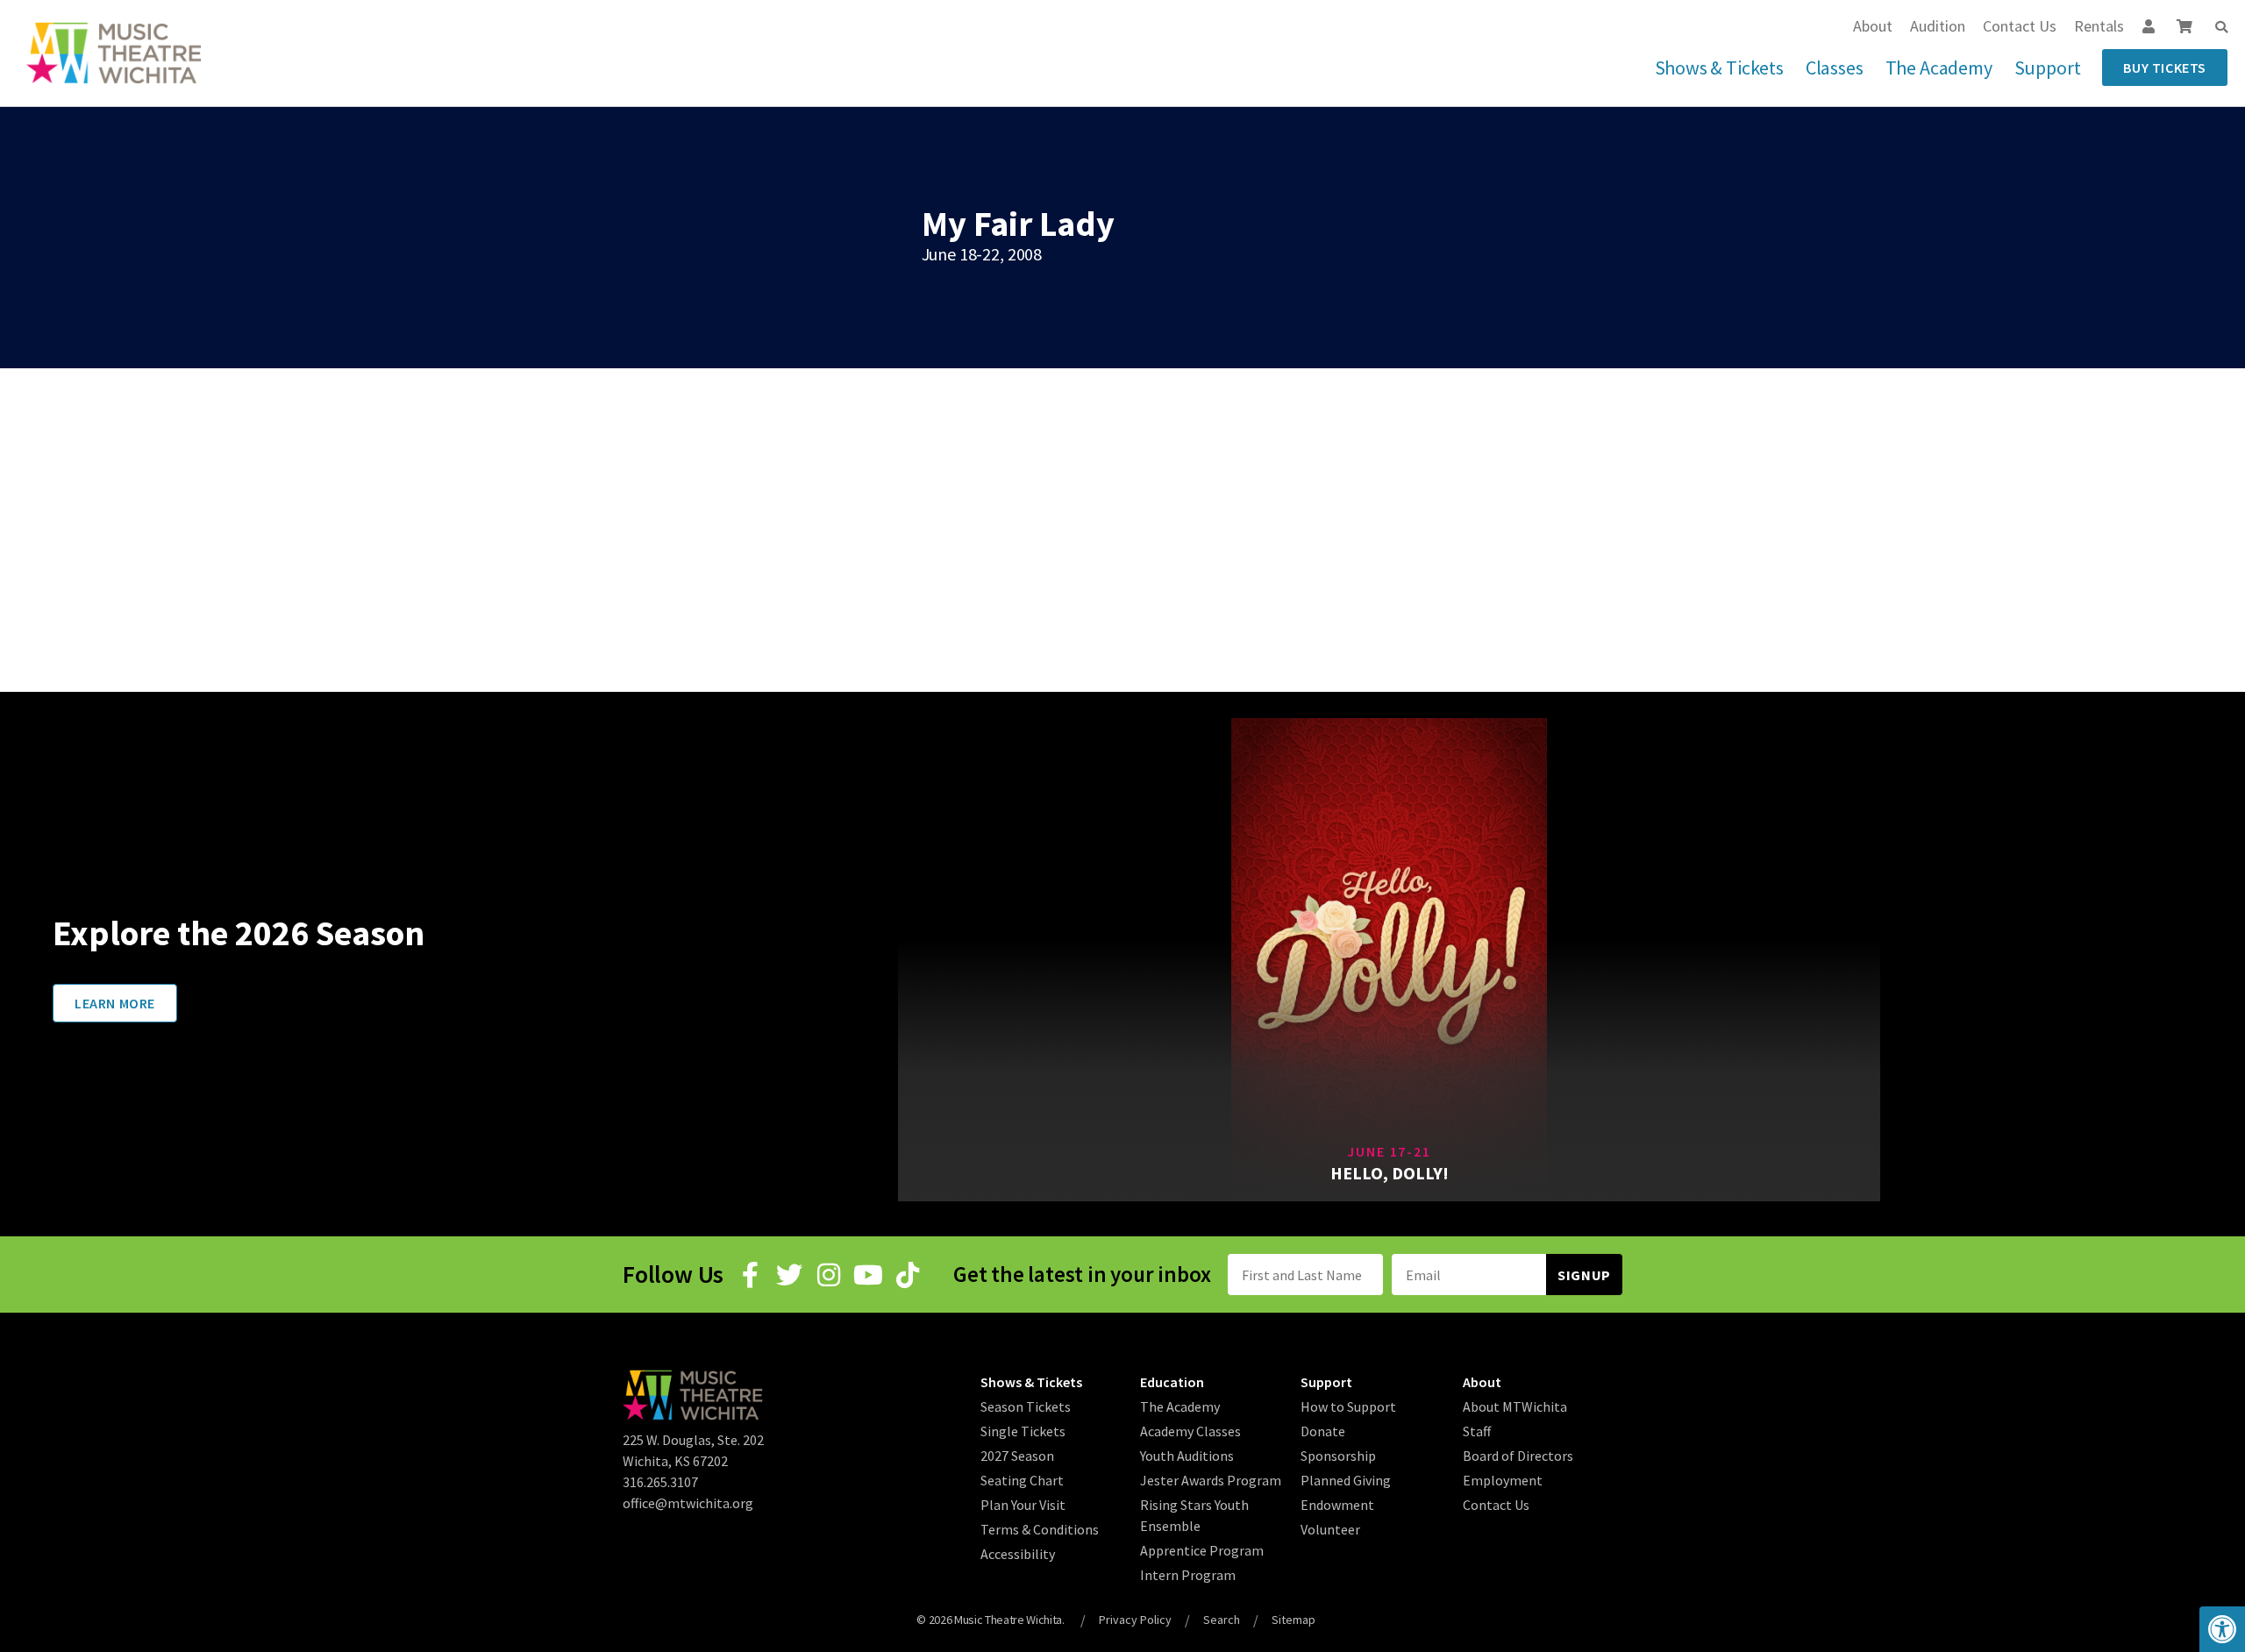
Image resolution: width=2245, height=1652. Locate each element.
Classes (1835, 68)
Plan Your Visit (1023, 1505)
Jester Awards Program (1211, 1480)
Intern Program (1188, 1575)
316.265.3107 (660, 1482)
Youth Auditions (1187, 1456)
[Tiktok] (908, 1275)
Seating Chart (1022, 1480)
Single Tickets (1023, 1431)
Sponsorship (1338, 1456)
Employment (1503, 1480)
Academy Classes (1190, 1431)
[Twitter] (789, 1275)
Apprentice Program (1202, 1550)
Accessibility (1018, 1554)
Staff (1477, 1431)
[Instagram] (829, 1275)
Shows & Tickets (1719, 68)
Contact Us (2020, 26)
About (1873, 26)
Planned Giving (1346, 1480)
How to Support (1348, 1406)
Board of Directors (1518, 1456)
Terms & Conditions (1040, 1529)
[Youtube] (868, 1275)
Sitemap (1294, 1620)
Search (1222, 1620)
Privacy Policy (1135, 1620)
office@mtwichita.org (688, 1503)
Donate (1323, 1431)
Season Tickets (1026, 1406)
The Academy (1939, 68)
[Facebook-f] (750, 1275)
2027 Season (1017, 1456)
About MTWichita (1515, 1406)
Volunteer (1330, 1529)
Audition (1938, 26)
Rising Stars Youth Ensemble (1194, 1515)
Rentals (2099, 26)
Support (2048, 68)
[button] (2221, 27)
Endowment (1337, 1505)
